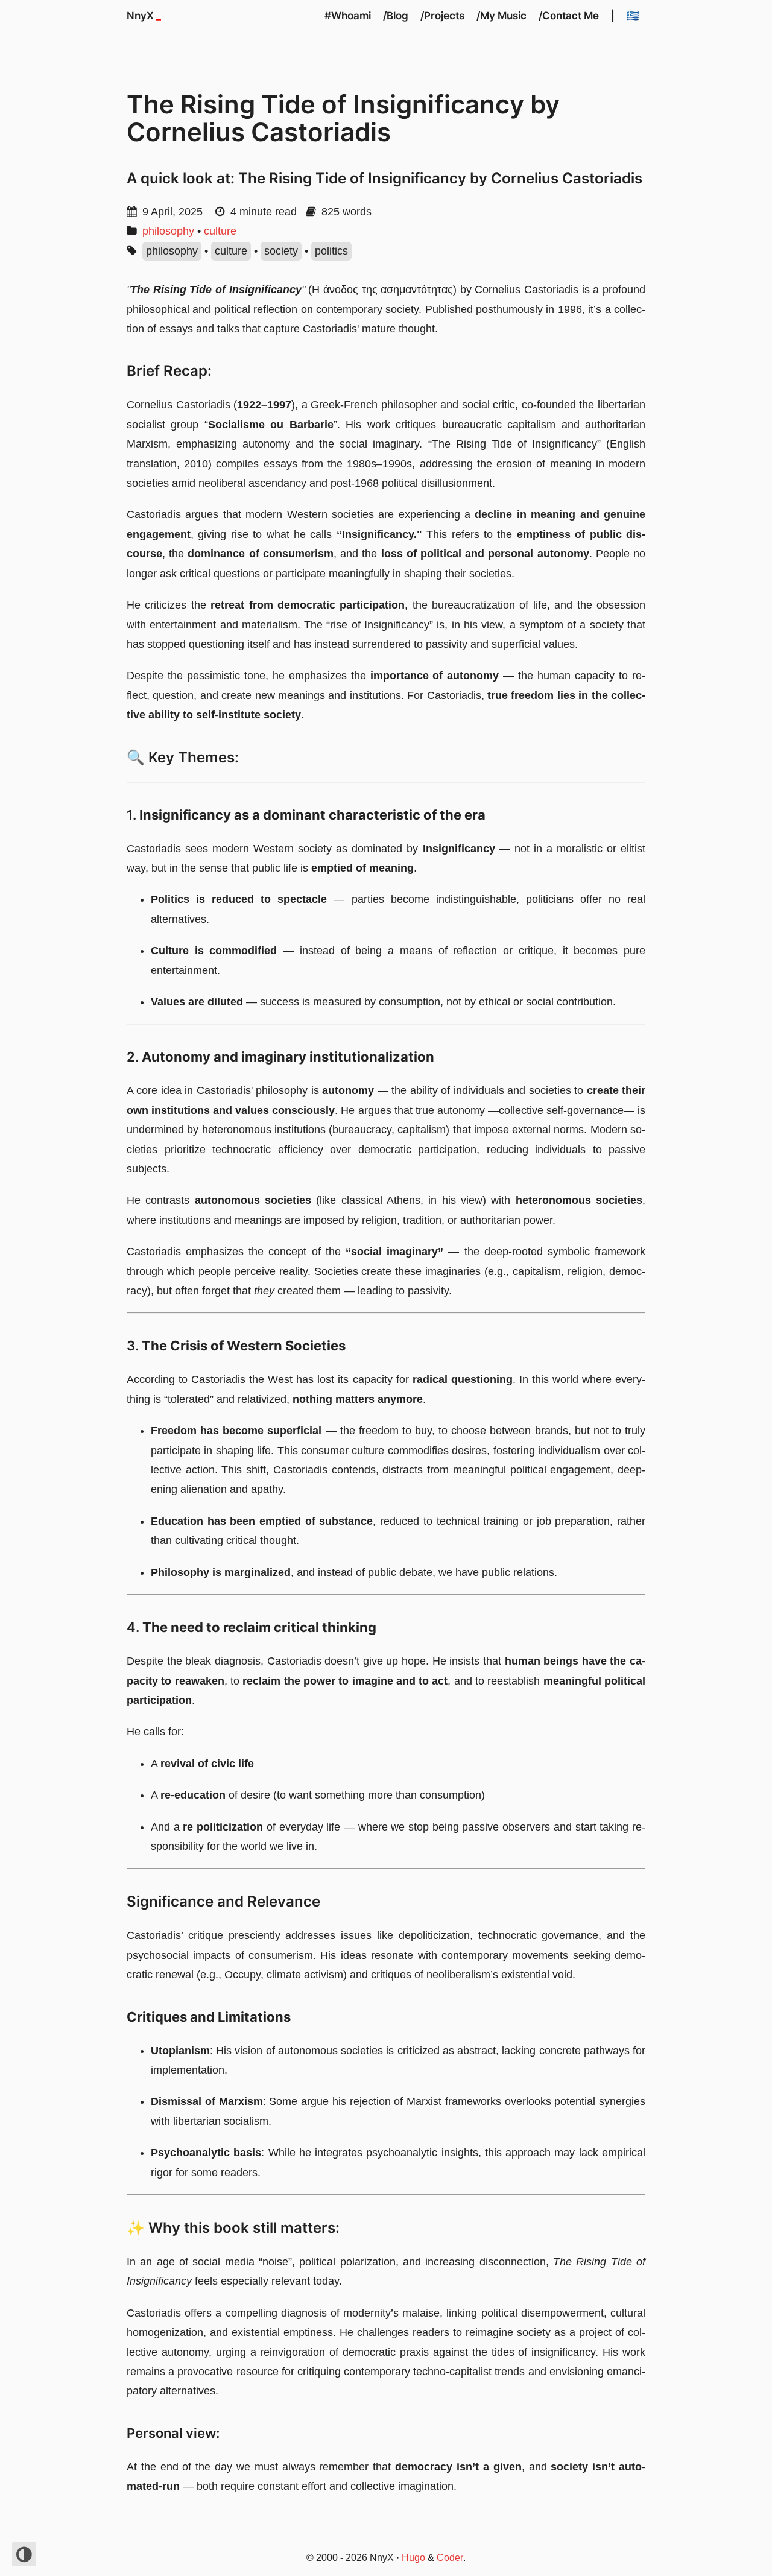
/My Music (501, 16)
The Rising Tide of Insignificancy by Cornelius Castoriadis (343, 118)
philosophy (168, 231)
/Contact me (569, 16)
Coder (450, 2558)
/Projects (442, 16)
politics (331, 251)
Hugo (413, 2558)
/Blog (396, 16)
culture (220, 231)
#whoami (348, 16)
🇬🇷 (633, 16)
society (281, 251)
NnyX (144, 16)
